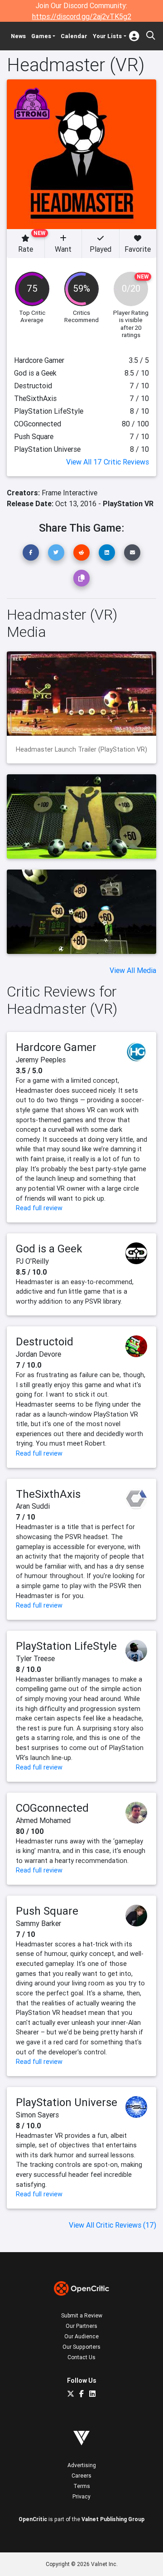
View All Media (133, 970)
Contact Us (81, 2357)
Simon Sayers (37, 2115)
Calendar (74, 36)
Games (41, 36)
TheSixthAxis (48, 1494)
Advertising (82, 2465)
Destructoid (45, 1342)
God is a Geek (49, 1249)
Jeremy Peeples (41, 1060)
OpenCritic (33, 2519)
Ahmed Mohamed (43, 1820)
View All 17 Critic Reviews (108, 462)
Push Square (47, 1911)
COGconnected (52, 1808)
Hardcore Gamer (56, 1047)
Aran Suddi (33, 1506)
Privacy (81, 2496)
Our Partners (81, 2326)
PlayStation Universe (67, 2102)
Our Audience (81, 2336)
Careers (81, 2476)
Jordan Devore (38, 1354)
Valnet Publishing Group (113, 2519)
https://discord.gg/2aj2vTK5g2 (82, 16)
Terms (82, 2486)
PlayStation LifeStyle (66, 1646)
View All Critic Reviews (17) (113, 2225)
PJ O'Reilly (32, 1261)
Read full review (39, 1208)
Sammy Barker (38, 1923)
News (18, 36)
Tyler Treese (35, 1658)
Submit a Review (82, 2315)
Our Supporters (81, 2347)
